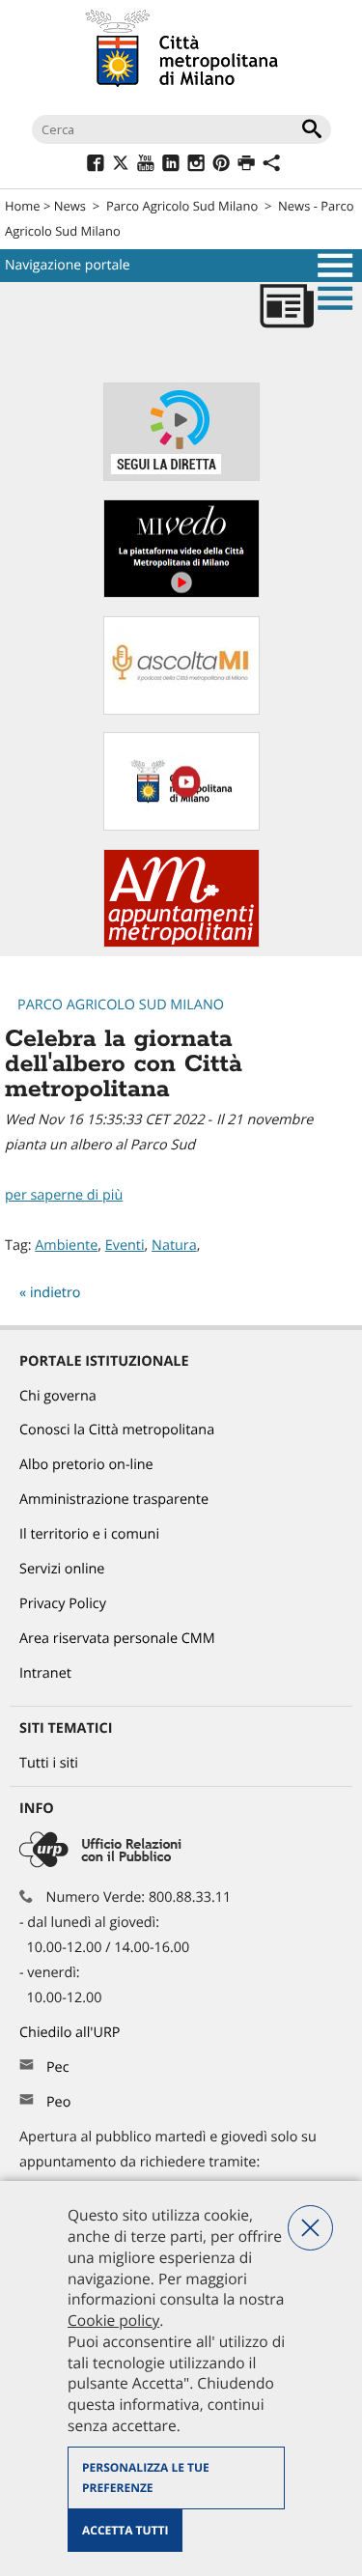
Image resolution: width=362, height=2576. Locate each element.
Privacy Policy (63, 1604)
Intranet (45, 1673)
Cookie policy (113, 2320)
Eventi (125, 1246)
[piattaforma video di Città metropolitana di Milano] (181, 594)
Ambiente (66, 1246)
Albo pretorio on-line (86, 1465)
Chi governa (58, 1396)
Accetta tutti (125, 2530)
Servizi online (62, 1569)
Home (23, 206)
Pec (58, 2067)
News (70, 206)
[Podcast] (181, 710)
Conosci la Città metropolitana (117, 1430)
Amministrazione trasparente (114, 1500)
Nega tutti (310, 2228)
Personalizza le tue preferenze (146, 2478)
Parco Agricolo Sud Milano (182, 206)
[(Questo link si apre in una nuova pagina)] (95, 166)
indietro (56, 1293)
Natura (174, 1246)
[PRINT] (246, 166)
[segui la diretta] (181, 477)
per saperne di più (64, 1195)
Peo (58, 2102)
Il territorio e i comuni (89, 1534)
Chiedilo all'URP (71, 2033)
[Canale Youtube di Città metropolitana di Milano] (181, 826)
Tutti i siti (49, 1763)
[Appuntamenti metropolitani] (181, 943)
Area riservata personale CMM (117, 1639)
